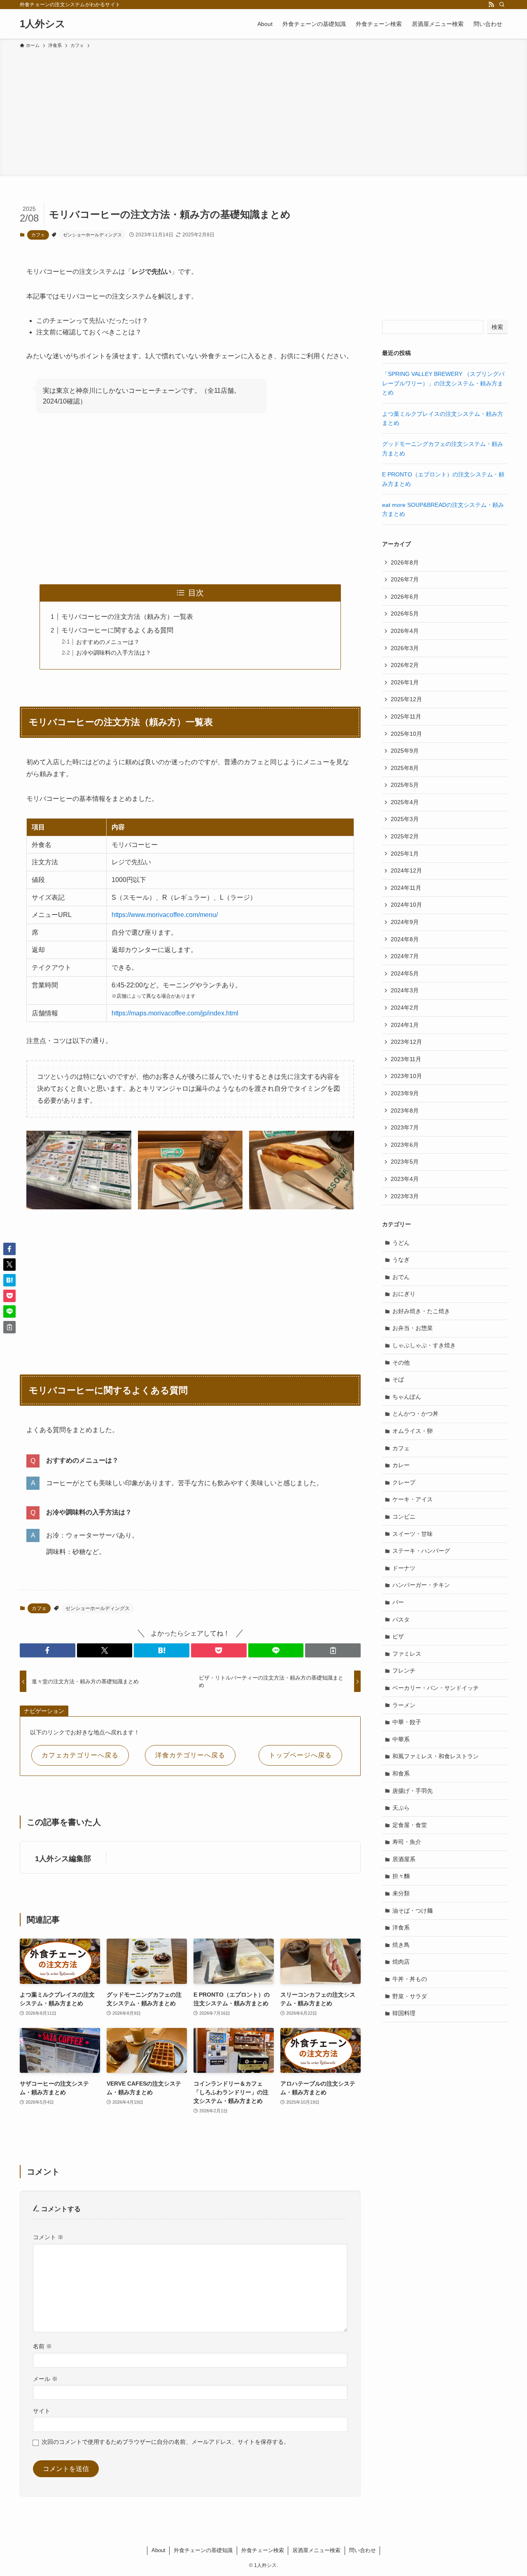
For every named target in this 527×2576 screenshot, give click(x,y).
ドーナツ (404, 1568)
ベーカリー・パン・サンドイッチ (436, 1688)
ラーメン (404, 1705)
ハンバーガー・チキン (421, 1585)
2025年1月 (405, 854)
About (159, 2550)
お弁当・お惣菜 (413, 1328)
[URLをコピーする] (333, 1650)
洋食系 (401, 1927)
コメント (48, 2237)
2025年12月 (406, 699)
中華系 (401, 1739)
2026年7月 (405, 579)
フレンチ (404, 1671)
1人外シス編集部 (63, 1859)
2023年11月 (406, 1059)
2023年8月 (405, 1111)
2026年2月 (405, 665)
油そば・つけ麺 (413, 1911)
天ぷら (401, 1808)
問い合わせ (363, 2550)
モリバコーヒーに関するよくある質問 (117, 630)
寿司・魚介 (407, 1842)
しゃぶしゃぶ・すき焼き (424, 1345)
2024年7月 (405, 956)
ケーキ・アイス (413, 1499)
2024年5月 (405, 973)
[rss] (491, 5)
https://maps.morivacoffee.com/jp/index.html (175, 1013)
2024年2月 (405, 1008)
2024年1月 (405, 1025)
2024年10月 (406, 905)
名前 (42, 2346)
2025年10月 (406, 734)
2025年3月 (405, 819)
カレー (401, 1465)
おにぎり (404, 1294)
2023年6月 (405, 1145)
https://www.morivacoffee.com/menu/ (165, 915)
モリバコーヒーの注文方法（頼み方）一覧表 (127, 617)
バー (398, 1602)
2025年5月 (405, 785)
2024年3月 (405, 990)
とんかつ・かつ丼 (415, 1414)
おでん (401, 1277)
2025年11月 (406, 716)
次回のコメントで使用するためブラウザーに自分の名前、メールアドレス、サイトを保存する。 (166, 2442)
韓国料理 (404, 2013)
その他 (401, 1363)
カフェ (38, 235)
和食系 (401, 1773)
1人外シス (43, 24)
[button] (48, 1650)
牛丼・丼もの (410, 1979)
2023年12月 (406, 1042)
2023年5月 (405, 1162)
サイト (42, 2411)
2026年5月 (405, 614)
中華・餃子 (407, 1722)
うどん (401, 1243)
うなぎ (401, 1260)
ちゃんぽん (407, 1397)
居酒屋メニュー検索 (316, 2550)
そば (398, 1379)
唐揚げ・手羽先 (413, 1791)
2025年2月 (405, 836)
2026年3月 (405, 648)
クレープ (404, 1482)
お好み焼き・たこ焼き (421, 1311)
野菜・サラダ (410, 1996)
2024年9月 (405, 922)
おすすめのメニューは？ (108, 642)
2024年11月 (406, 888)
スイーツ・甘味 (413, 1534)
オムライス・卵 (413, 1431)
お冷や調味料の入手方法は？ (114, 653)
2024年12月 (406, 870)
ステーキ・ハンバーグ (421, 1551)
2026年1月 (405, 682)
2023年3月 (405, 1196)
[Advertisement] (263, 111)
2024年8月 (405, 939)
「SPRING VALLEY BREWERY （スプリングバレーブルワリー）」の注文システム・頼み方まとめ (443, 383)
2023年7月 (405, 1127)
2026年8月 (405, 562)
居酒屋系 (404, 1859)
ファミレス (407, 1654)
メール (45, 2379)
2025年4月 (405, 802)
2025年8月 (405, 768)
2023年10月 (406, 1076)
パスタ (401, 1619)
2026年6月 (405, 597)
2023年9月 (405, 1093)
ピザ (398, 1636)
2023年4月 (405, 1179)
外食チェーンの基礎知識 (203, 2550)
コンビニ (404, 1517)
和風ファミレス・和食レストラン (436, 1756)
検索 (497, 327)
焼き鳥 (401, 1945)
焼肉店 (401, 1962)
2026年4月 (405, 631)
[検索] (502, 5)
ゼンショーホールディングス (92, 235)
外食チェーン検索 (263, 2550)
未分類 (401, 1893)
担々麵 (401, 1876)
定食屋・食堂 (410, 1825)
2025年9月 (405, 751)
